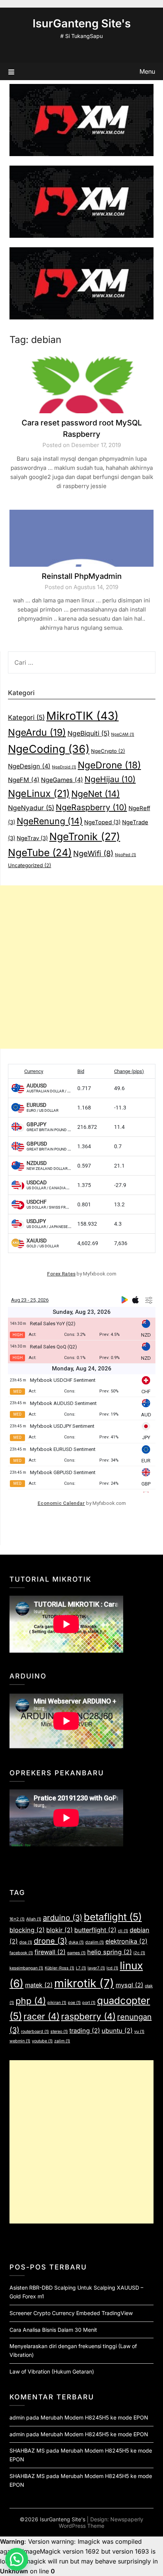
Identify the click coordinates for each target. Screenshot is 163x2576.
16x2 (17, 1919)
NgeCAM (123, 734)
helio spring (110, 1952)
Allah (34, 1919)
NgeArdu (37, 732)
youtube (42, 2041)
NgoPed (125, 855)
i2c (139, 1953)
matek (39, 1985)
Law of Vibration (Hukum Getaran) (52, 2371)
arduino (63, 1918)
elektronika (126, 1941)
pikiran (57, 2003)
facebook (21, 1953)
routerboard (35, 2032)
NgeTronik (85, 836)
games (76, 1953)
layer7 (96, 1968)
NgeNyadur (31, 808)
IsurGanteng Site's (82, 23)
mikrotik (84, 1983)
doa (26, 1942)
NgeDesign (29, 766)
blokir (60, 1930)
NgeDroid (64, 767)
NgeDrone (109, 765)
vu (139, 2032)
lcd (112, 1968)
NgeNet (96, 794)
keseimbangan (26, 1968)
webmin (20, 2041)
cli (123, 1931)
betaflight (113, 1917)
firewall (50, 1952)
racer (42, 2017)
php (31, 2001)
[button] (17, 2559)
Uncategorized (30, 865)
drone (50, 1941)
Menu (147, 71)
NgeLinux (39, 793)
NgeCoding (49, 749)
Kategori (26, 717)
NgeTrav (32, 838)
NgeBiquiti (89, 733)
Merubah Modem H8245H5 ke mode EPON (94, 2417)
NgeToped (102, 822)
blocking (27, 1930)
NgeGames (62, 780)
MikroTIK (82, 716)
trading (85, 2031)
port (89, 2003)
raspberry (88, 2017)
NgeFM (24, 780)
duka (76, 1942)
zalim (62, 2041)
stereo (59, 2032)
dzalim (95, 1942)
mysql (129, 1985)
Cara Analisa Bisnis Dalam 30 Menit (53, 2330)
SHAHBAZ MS (27, 2450)
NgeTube (40, 853)
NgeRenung (50, 821)
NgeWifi (93, 853)
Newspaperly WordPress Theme (101, 2522)
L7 (81, 1968)
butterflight (95, 1930)
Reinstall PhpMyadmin (82, 576)
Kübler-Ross (60, 1968)
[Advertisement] (81, 967)
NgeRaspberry (91, 807)
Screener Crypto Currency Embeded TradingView (71, 2313)
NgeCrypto (108, 751)
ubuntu (117, 2031)
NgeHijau (110, 779)
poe (74, 2003)
